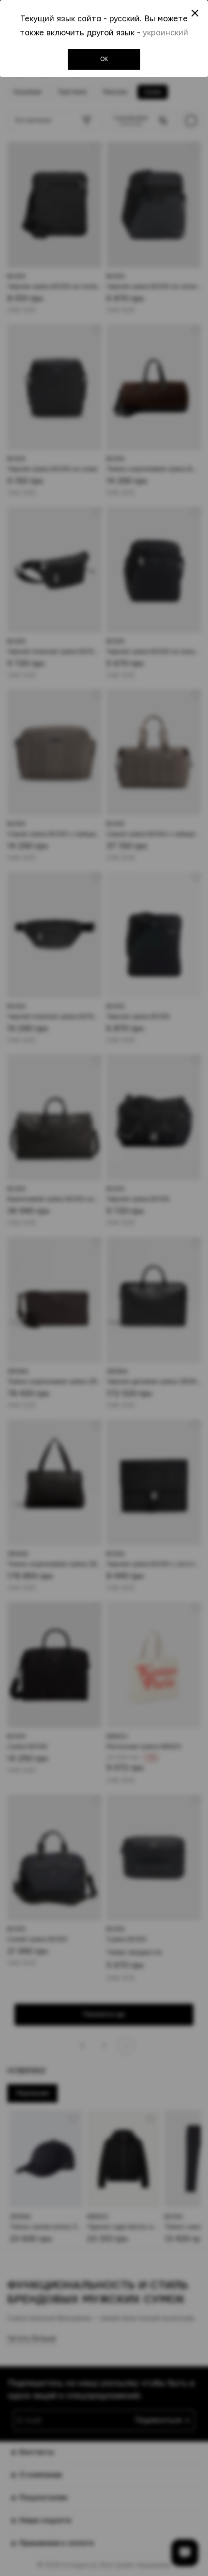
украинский (165, 33)
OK (104, 59)
